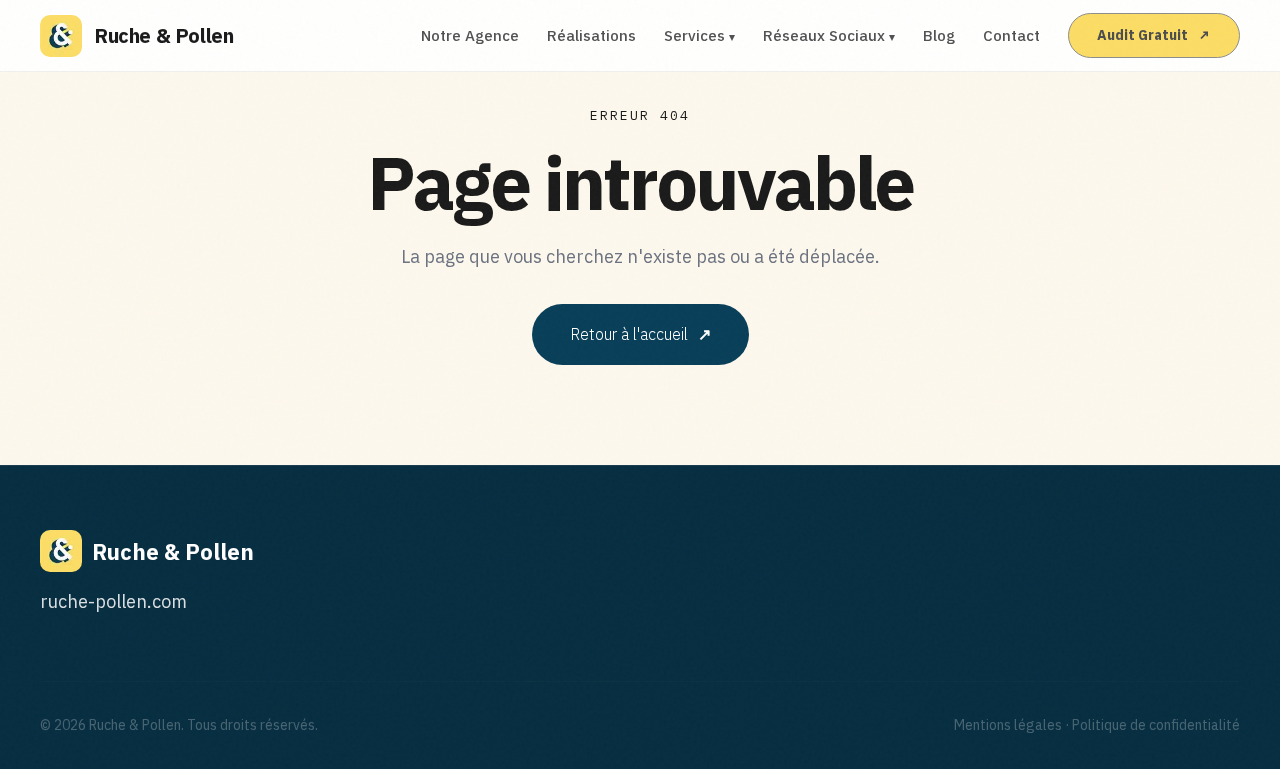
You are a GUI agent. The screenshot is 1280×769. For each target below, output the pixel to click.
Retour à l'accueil (640, 334)
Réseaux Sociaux (829, 35)
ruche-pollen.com (113, 601)
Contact (1011, 35)
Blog (939, 35)
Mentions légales (1008, 725)
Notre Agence (470, 35)
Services (699, 35)
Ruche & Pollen (163, 35)
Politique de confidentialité (1156, 725)
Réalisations (591, 35)
